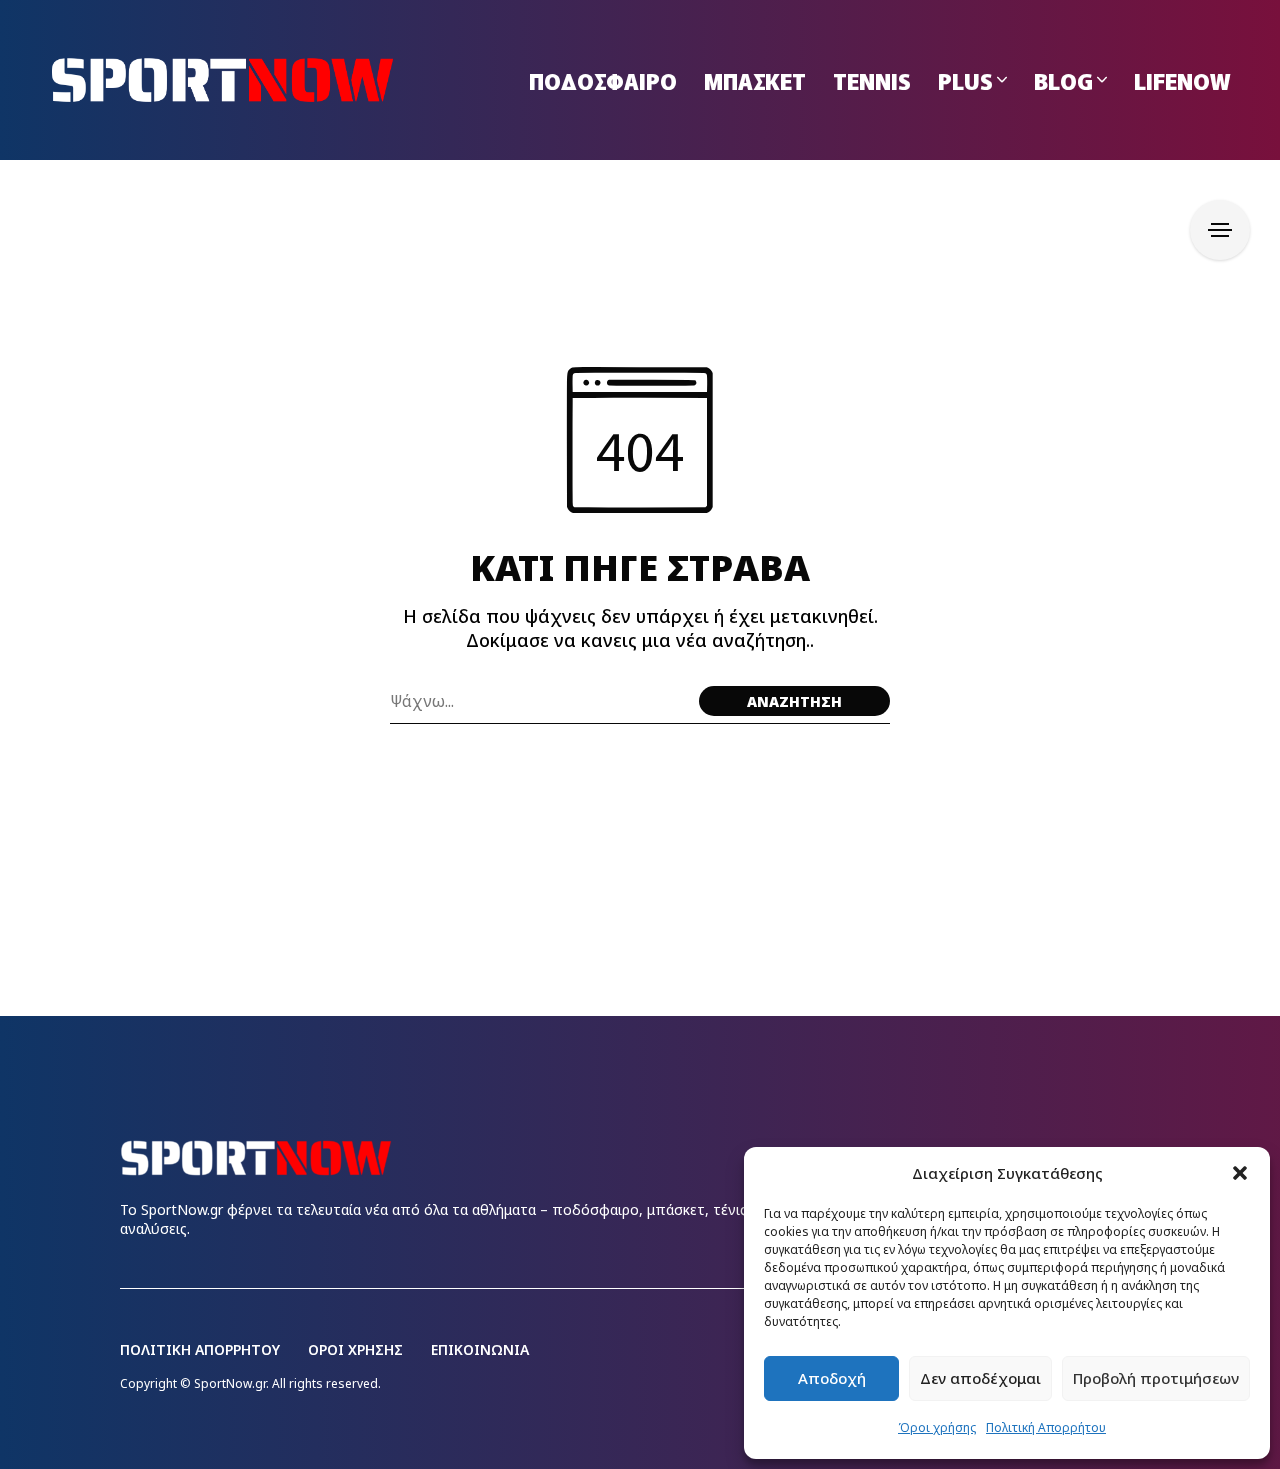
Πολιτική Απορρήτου (1046, 1427)
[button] (1240, 1173)
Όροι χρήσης (937, 1427)
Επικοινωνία (480, 1349)
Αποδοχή (832, 1378)
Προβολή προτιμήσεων (1156, 1378)
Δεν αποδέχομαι (980, 1378)
